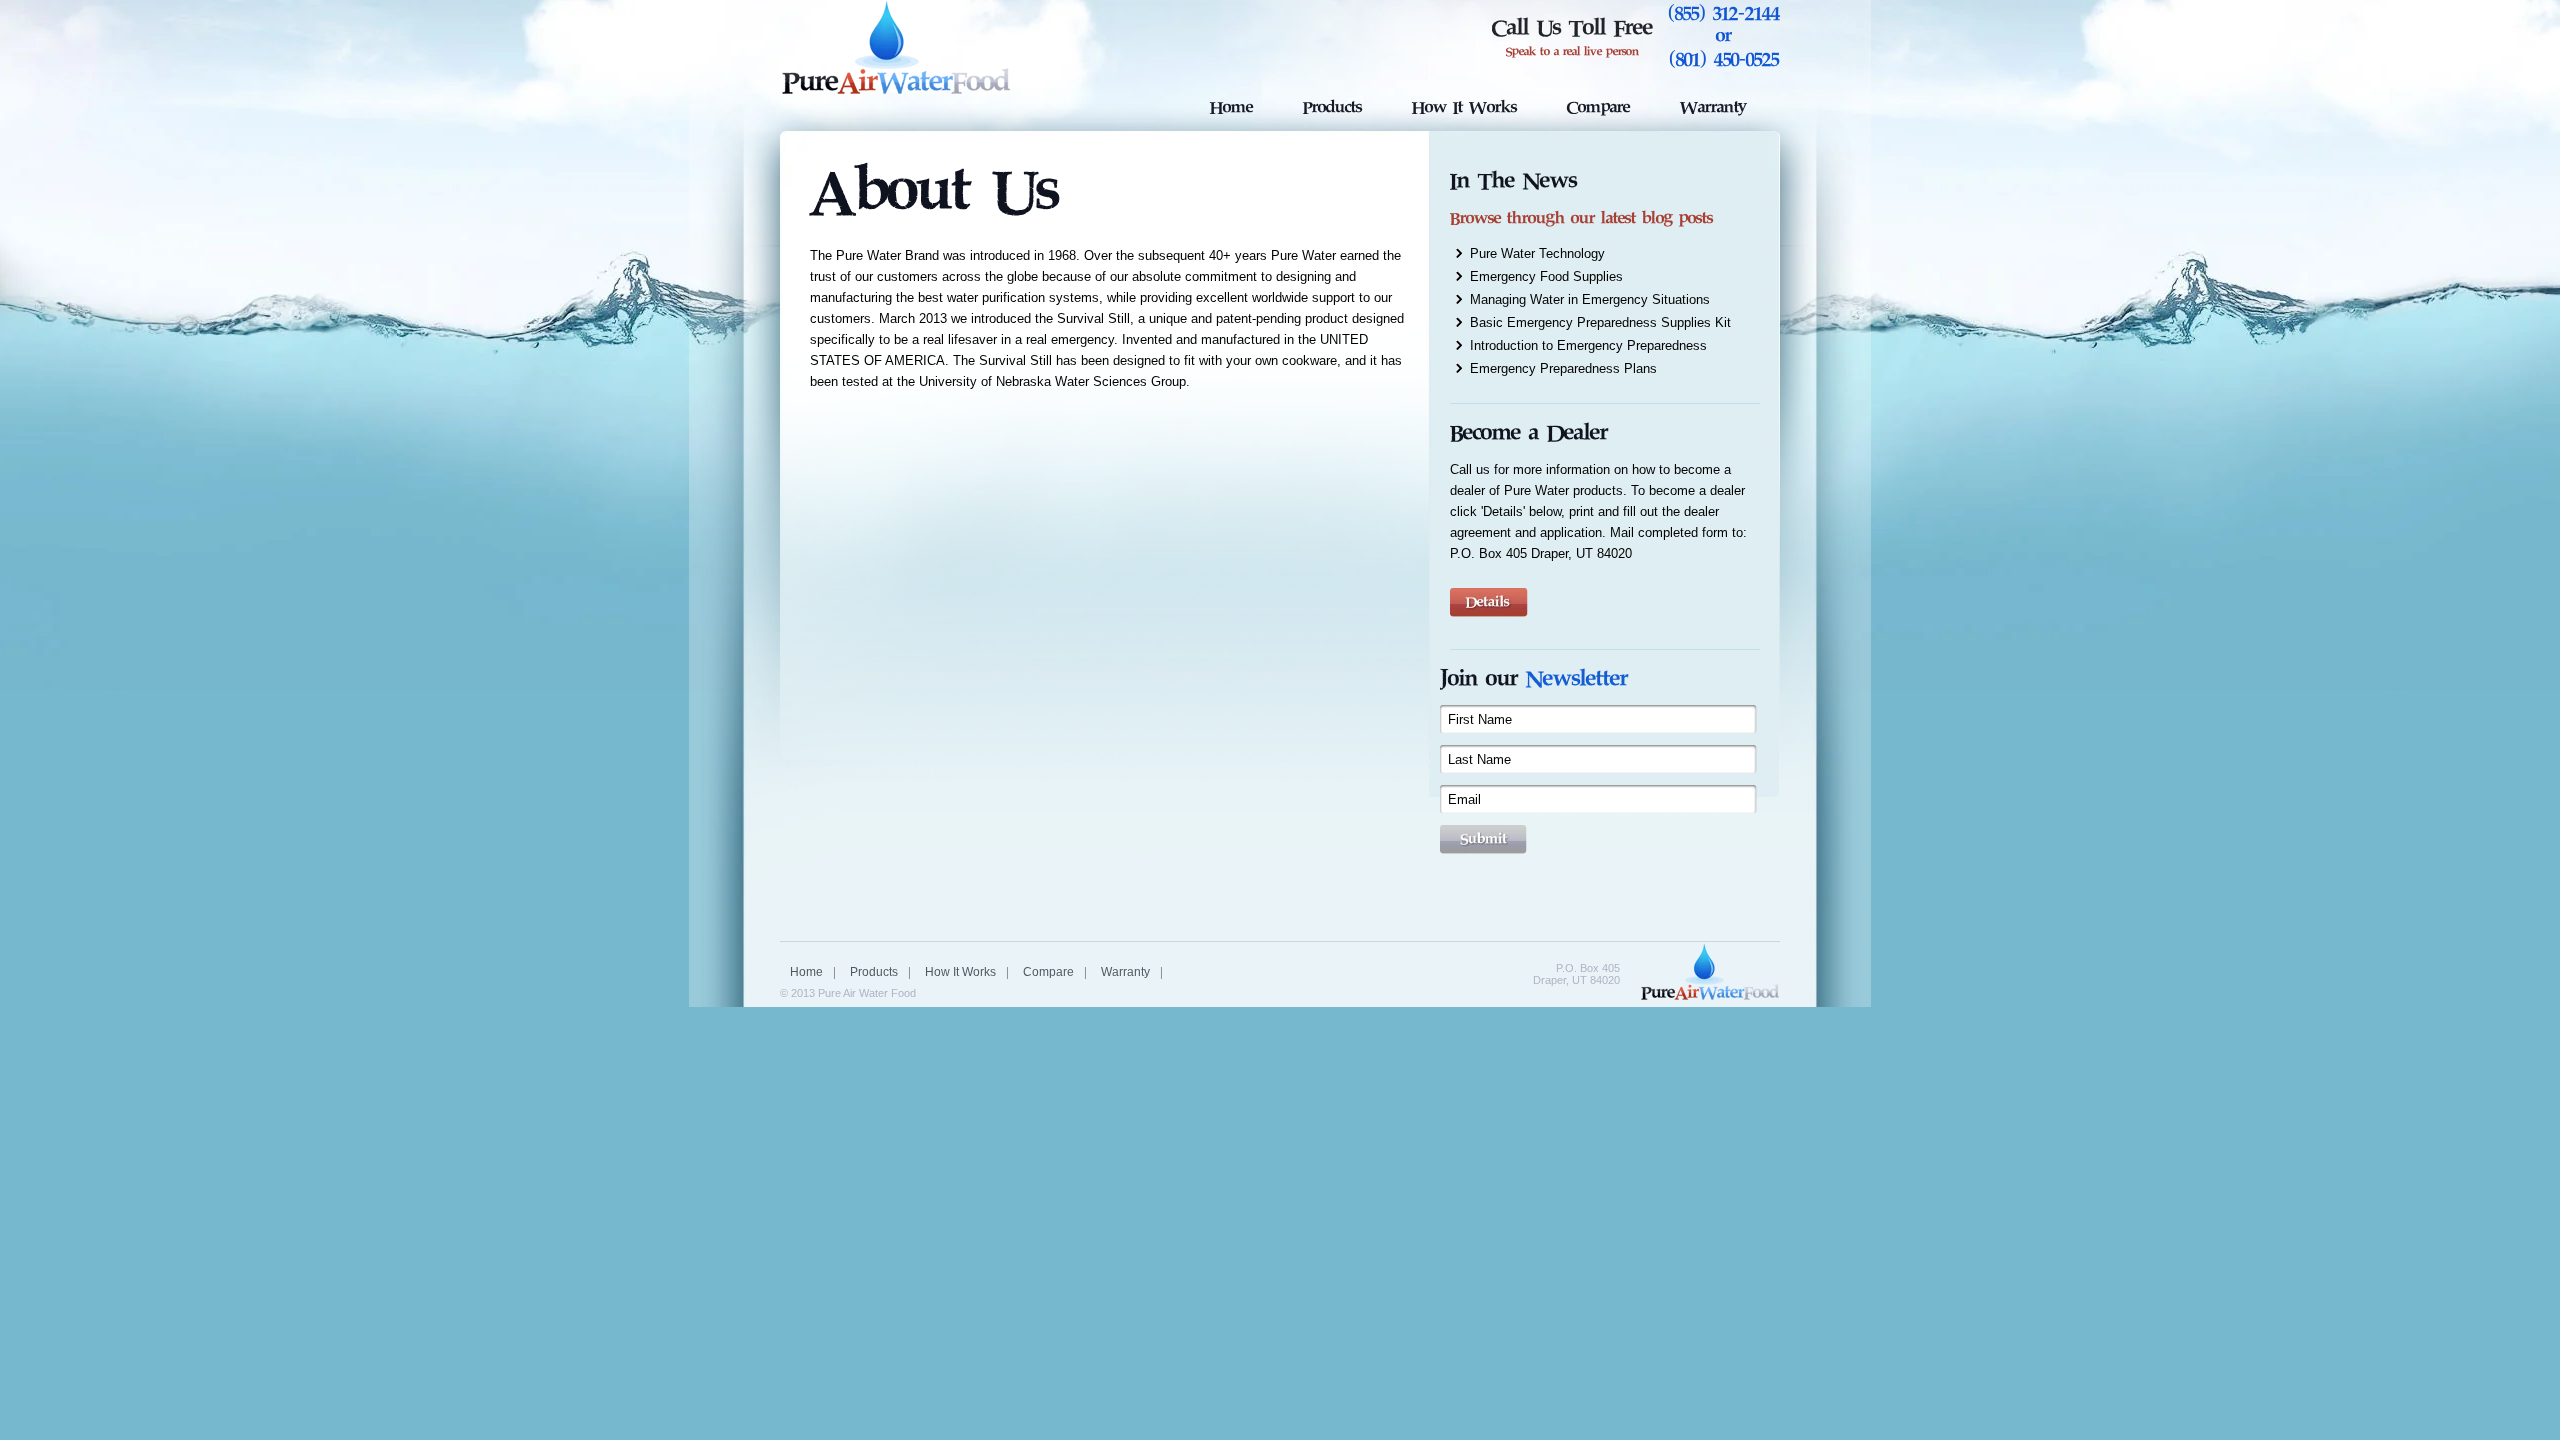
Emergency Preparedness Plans (1563, 368)
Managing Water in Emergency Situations (1590, 299)
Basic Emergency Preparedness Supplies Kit (1600, 322)
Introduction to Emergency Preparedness (1588, 345)
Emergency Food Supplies (1546, 276)
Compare (1598, 106)
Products (1332, 106)
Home (1231, 106)
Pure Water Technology (1537, 253)
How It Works (1464, 106)
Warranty (1713, 106)
